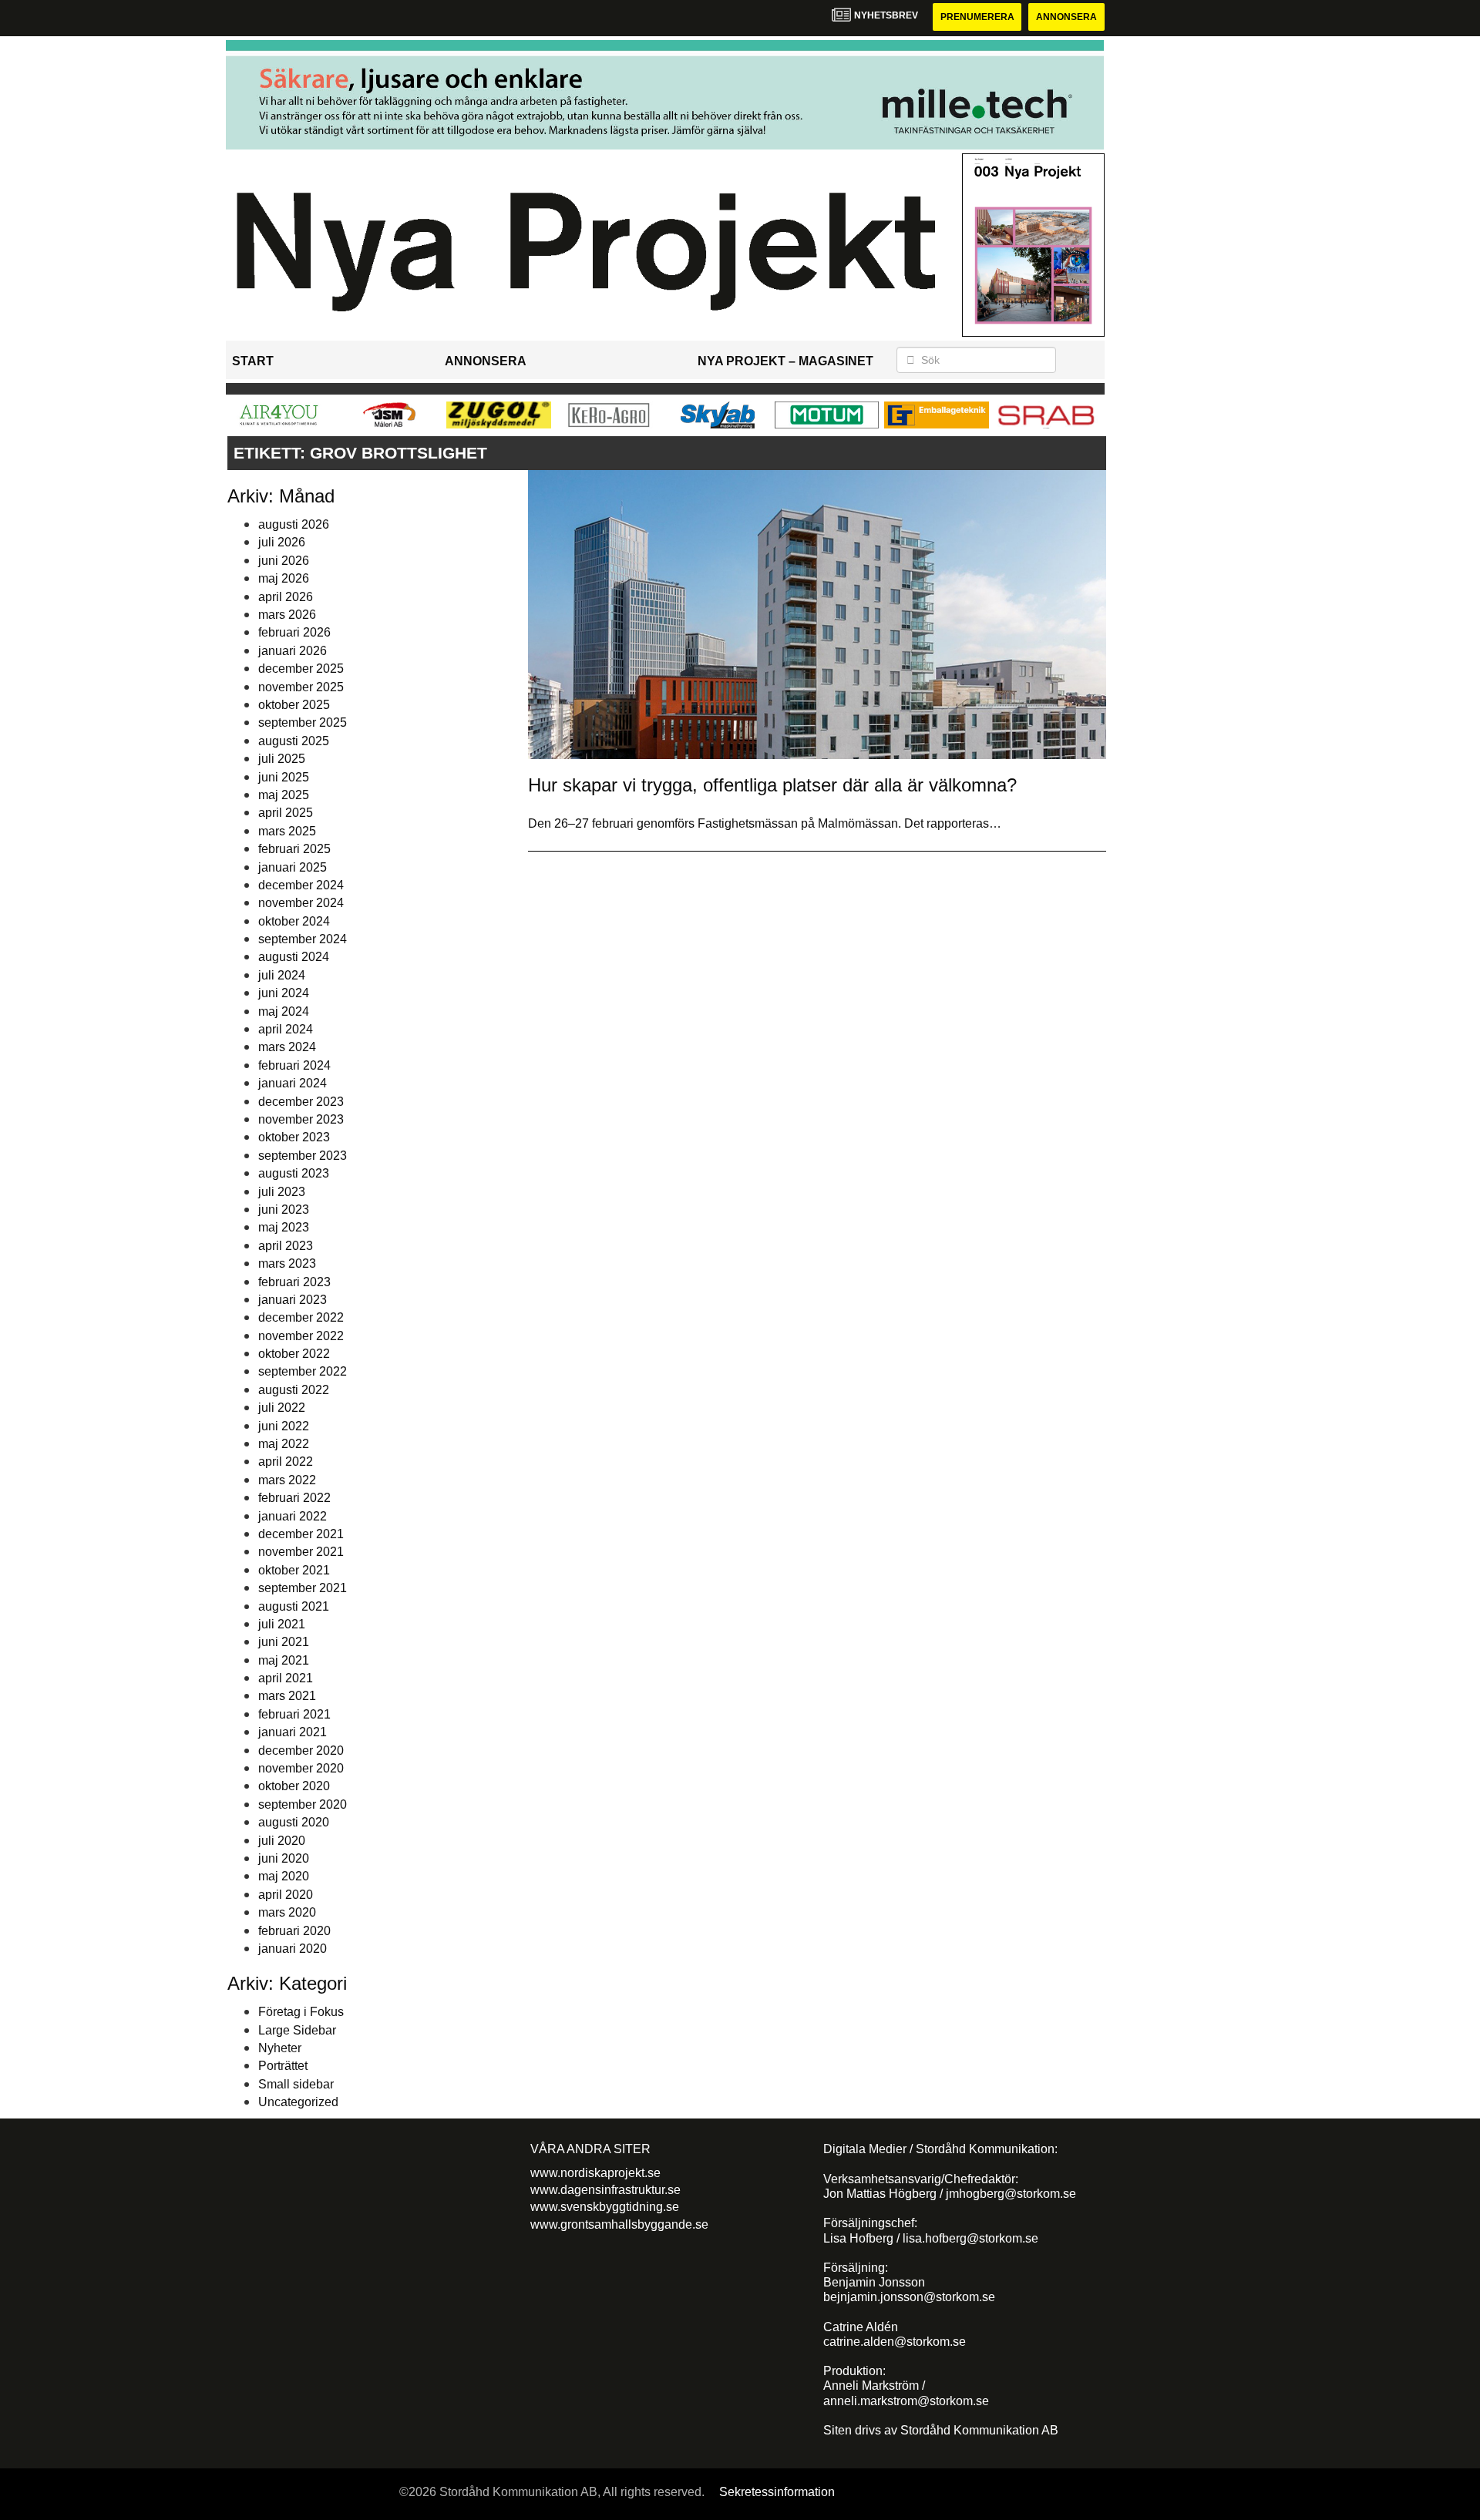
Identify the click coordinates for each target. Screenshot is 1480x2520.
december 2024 (301, 885)
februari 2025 (294, 849)
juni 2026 (284, 561)
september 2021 (303, 1588)
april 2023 (286, 1246)
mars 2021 (287, 1696)
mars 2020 (287, 1912)
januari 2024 (293, 1083)
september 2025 (303, 722)
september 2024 (303, 939)
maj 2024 (284, 1011)
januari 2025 (293, 867)
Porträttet (283, 2066)
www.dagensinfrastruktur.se (605, 2190)
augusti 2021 (294, 1606)
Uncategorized (298, 2102)
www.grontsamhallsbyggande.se (619, 2224)
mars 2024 (287, 1047)
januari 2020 (293, 1949)
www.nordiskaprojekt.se (595, 2173)
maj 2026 (284, 578)
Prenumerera (977, 17)
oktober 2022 (294, 1354)
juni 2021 (284, 1642)
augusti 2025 (294, 741)
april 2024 (286, 1029)
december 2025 (301, 669)
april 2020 (286, 1895)
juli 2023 (282, 1192)
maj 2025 (284, 795)
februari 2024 (294, 1065)
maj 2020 (284, 1876)
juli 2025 (282, 759)
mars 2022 (287, 1480)
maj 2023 (284, 1227)
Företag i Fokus (301, 2012)
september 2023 (303, 1156)
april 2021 (286, 1678)
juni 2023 (284, 1210)
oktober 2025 (294, 705)
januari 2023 (293, 1300)
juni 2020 (284, 1858)
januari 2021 (293, 1732)
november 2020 (301, 1768)
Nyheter (280, 2048)
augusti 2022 (294, 1390)
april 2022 (286, 1462)
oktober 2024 (294, 921)
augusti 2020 (294, 1822)
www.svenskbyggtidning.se (605, 2207)
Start (253, 361)
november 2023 (301, 1119)
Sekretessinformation (777, 2492)
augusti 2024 (294, 957)
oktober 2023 (294, 1137)
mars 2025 (287, 831)
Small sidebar (296, 2084)
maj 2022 (284, 1444)
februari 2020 (294, 1931)
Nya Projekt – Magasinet (785, 361)
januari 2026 (293, 651)
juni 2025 (284, 777)
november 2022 (301, 1336)
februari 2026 (294, 632)
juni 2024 (284, 993)
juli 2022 (282, 1408)
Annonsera (1066, 17)
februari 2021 (294, 1714)
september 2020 (303, 1804)
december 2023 (301, 1102)
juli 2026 (282, 542)
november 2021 (301, 1552)
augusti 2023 (294, 1173)
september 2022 (303, 1371)
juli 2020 (282, 1841)
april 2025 (286, 813)
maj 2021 (284, 1660)
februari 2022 (294, 1498)
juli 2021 (282, 1624)
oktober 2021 (294, 1570)
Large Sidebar (297, 2030)
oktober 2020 (294, 1786)
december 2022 (301, 1317)
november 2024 (301, 903)
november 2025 (301, 687)
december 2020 (301, 1751)
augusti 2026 (294, 524)
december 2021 (301, 1534)
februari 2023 (294, 1282)
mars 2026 (287, 615)
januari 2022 (293, 1516)
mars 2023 (287, 1263)
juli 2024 (282, 975)
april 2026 (286, 597)
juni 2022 (284, 1426)
